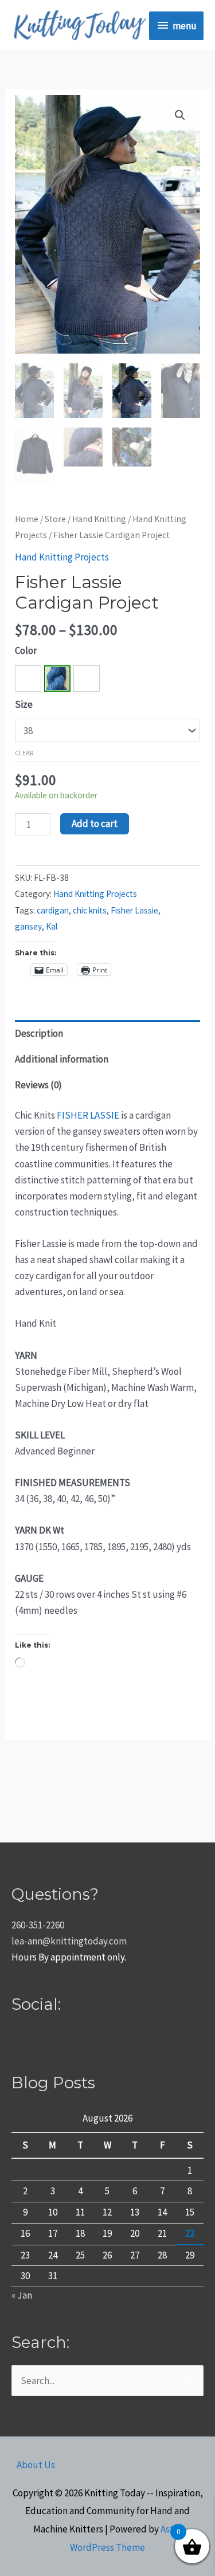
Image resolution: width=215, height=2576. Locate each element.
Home (27, 519)
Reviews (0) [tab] (38, 1085)
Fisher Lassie (134, 910)
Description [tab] (39, 1033)
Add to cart (95, 824)
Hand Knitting (99, 519)
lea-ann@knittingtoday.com (69, 1941)
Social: (36, 2004)
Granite (87, 679)
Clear (24, 752)
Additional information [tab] (62, 1059)
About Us (36, 2465)
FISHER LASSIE (88, 1115)
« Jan (22, 2295)
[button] (180, 115)
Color (26, 650)
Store (55, 519)
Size (24, 704)
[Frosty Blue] (57, 679)
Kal (52, 926)
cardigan (53, 910)
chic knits (90, 910)
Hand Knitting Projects (62, 557)
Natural (28, 679)
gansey (28, 926)
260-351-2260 (38, 1925)
